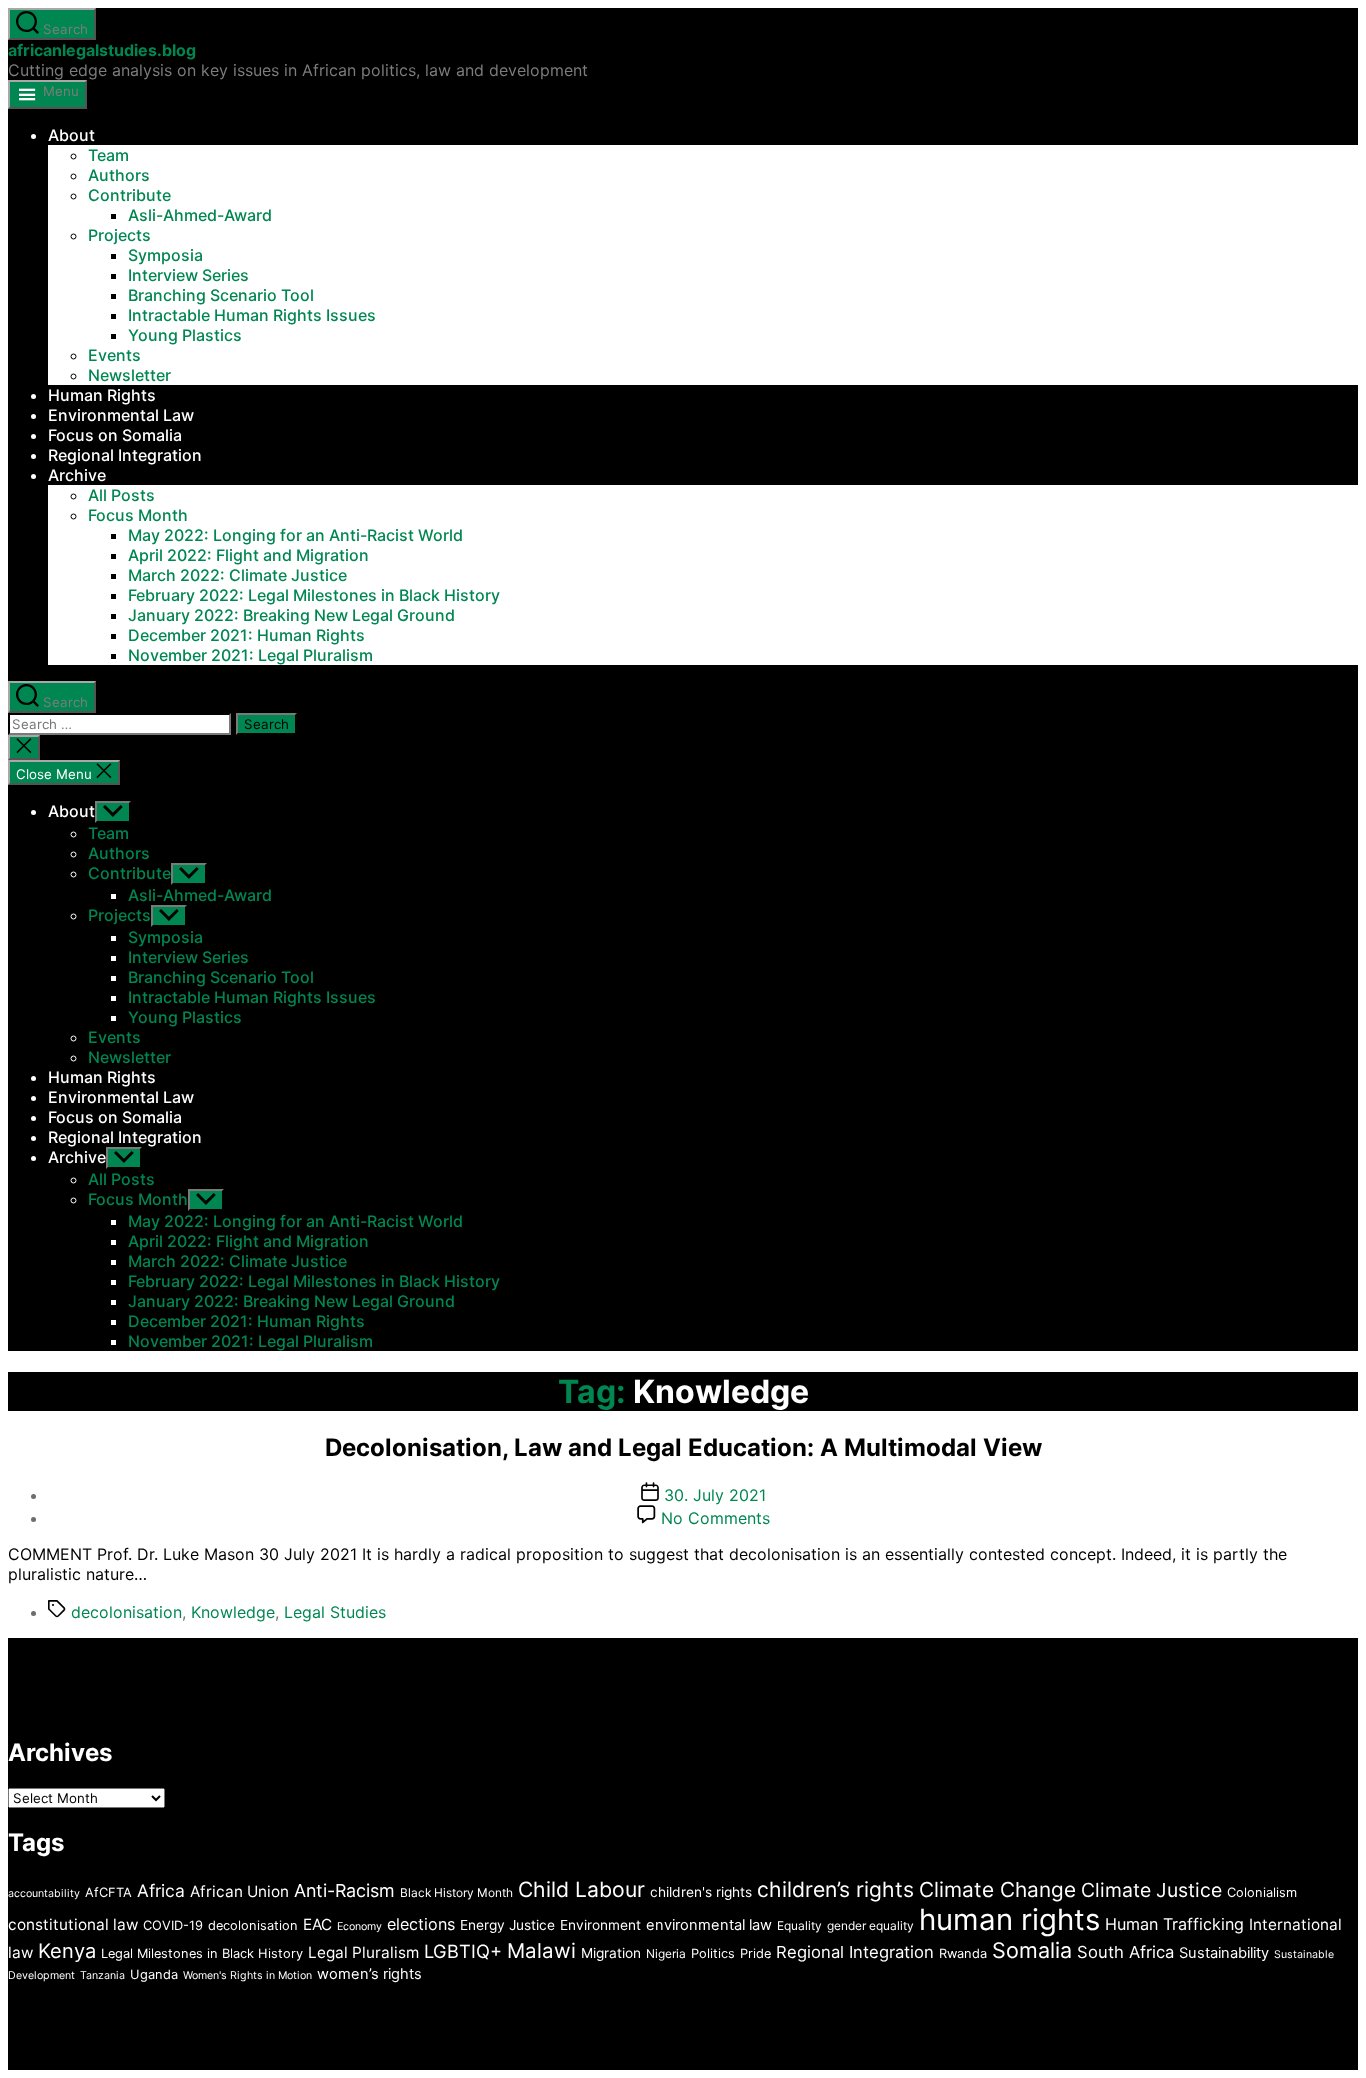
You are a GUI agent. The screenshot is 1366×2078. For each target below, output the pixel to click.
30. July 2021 (715, 1495)
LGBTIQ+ (463, 1951)
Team (108, 155)
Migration (611, 1953)
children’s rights (835, 1889)
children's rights (701, 1892)
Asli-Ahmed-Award (200, 215)
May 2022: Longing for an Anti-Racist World (295, 535)
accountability (44, 1893)
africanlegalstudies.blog (102, 50)
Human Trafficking (1174, 1924)
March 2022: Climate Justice (237, 575)
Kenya (67, 1951)
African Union (239, 1891)
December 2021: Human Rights (246, 635)
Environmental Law (121, 415)
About (71, 135)
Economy (359, 1926)
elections (421, 1924)
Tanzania (102, 1975)
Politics (713, 1953)
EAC (317, 1924)
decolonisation (126, 1612)
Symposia (165, 255)
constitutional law (73, 1924)
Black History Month (456, 1892)
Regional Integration (125, 455)
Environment (600, 1925)
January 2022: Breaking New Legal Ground (291, 615)
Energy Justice (507, 1925)
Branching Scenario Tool (221, 295)
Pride (755, 1953)
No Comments (715, 1518)
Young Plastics (185, 335)
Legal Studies (335, 1612)
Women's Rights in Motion (247, 1975)
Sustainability (1224, 1953)
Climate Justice (1151, 1890)
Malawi (541, 1950)
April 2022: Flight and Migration (248, 555)
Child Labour (581, 1889)
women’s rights (369, 1974)
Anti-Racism (344, 1890)
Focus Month (138, 515)
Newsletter (129, 375)
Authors (119, 175)
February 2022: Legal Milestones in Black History (314, 595)
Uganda (154, 1974)
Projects (119, 235)
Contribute (129, 195)
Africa (161, 1890)
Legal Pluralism (363, 1952)
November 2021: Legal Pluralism (250, 655)
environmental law (709, 1925)
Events (114, 355)
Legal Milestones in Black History (202, 1953)
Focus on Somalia (115, 435)
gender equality (870, 1925)
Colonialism (1262, 1892)
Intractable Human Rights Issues (252, 315)
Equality (799, 1925)
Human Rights (102, 395)
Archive (77, 475)
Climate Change (997, 1889)
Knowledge (233, 1612)
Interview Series (188, 275)
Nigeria (666, 1953)
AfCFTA (108, 1892)
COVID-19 (173, 1925)
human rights (1009, 1919)
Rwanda (963, 1953)
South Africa (1125, 1952)
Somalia (1032, 1950)
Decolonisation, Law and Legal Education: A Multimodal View (683, 1447)
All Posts (121, 495)
